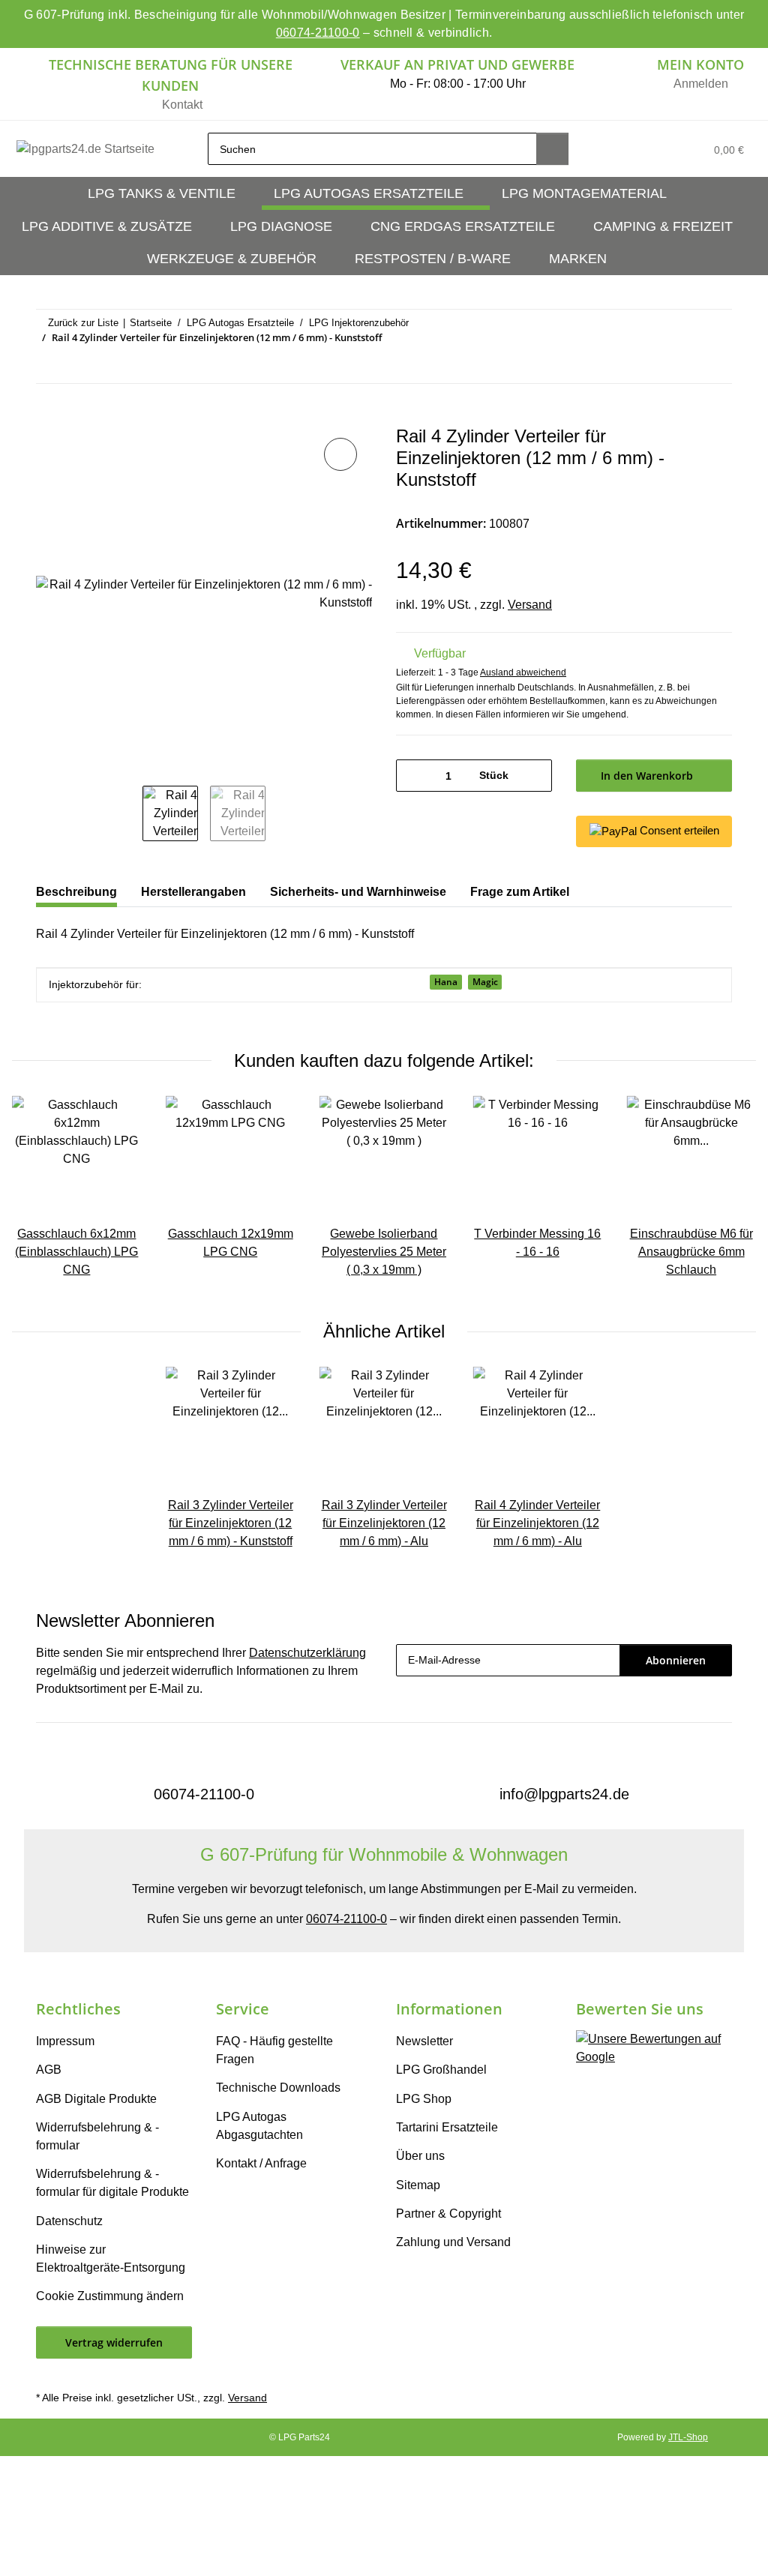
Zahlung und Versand (453, 2242)
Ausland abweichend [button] (523, 672)
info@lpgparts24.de (564, 1794)
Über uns (420, 2156)
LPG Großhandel (441, 2070)
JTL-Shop (688, 2437)
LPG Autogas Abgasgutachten (259, 2126)
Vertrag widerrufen (114, 2342)
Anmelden (701, 84)
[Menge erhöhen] (535, 776)
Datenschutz (69, 2221)
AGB (49, 2070)
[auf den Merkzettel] (340, 454)
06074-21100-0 (318, 33)
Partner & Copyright (448, 2214)
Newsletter (424, 2041)
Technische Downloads (278, 2088)
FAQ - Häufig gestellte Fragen (274, 2050)
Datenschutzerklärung (307, 1653)
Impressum (65, 2041)
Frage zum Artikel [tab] (520, 892)
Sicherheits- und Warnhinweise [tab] (358, 892)
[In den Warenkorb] (48, 418)
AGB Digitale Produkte (96, 2099)
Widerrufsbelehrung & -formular (97, 2136)
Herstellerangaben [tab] (193, 892)
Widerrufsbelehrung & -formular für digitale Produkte (112, 2183)
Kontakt (182, 105)
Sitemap (418, 2185)
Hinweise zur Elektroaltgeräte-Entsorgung (111, 2258)
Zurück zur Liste (83, 323)
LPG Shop (424, 2099)
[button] (624, 149)
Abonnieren (676, 1660)
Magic (485, 982)
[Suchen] (552, 149)
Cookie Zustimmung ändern (110, 2296)
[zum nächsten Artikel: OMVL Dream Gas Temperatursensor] (716, 367)
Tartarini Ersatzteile (447, 2127)
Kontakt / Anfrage (261, 2163)
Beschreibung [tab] (76, 892)
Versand (530, 605)
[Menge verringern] (413, 776)
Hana (446, 982)
